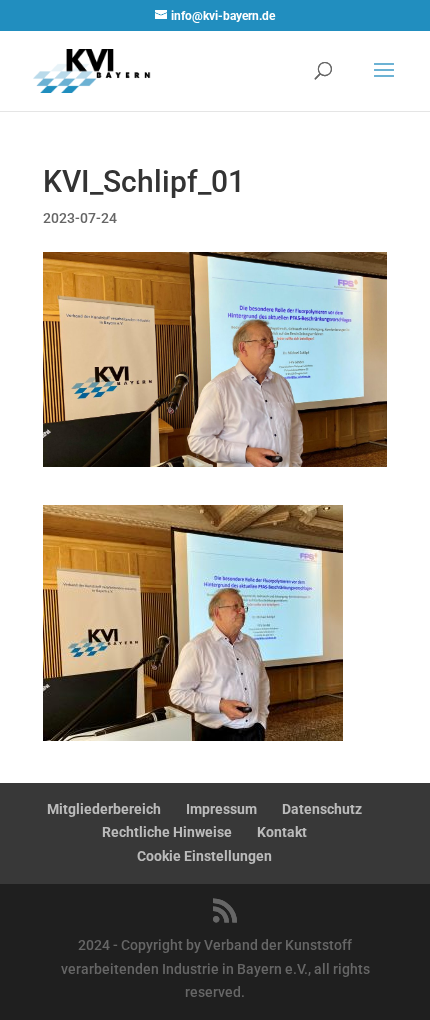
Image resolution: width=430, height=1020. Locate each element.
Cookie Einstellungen (204, 856)
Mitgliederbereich (104, 809)
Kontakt (282, 832)
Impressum (221, 809)
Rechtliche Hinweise (167, 832)
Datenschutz (322, 809)
